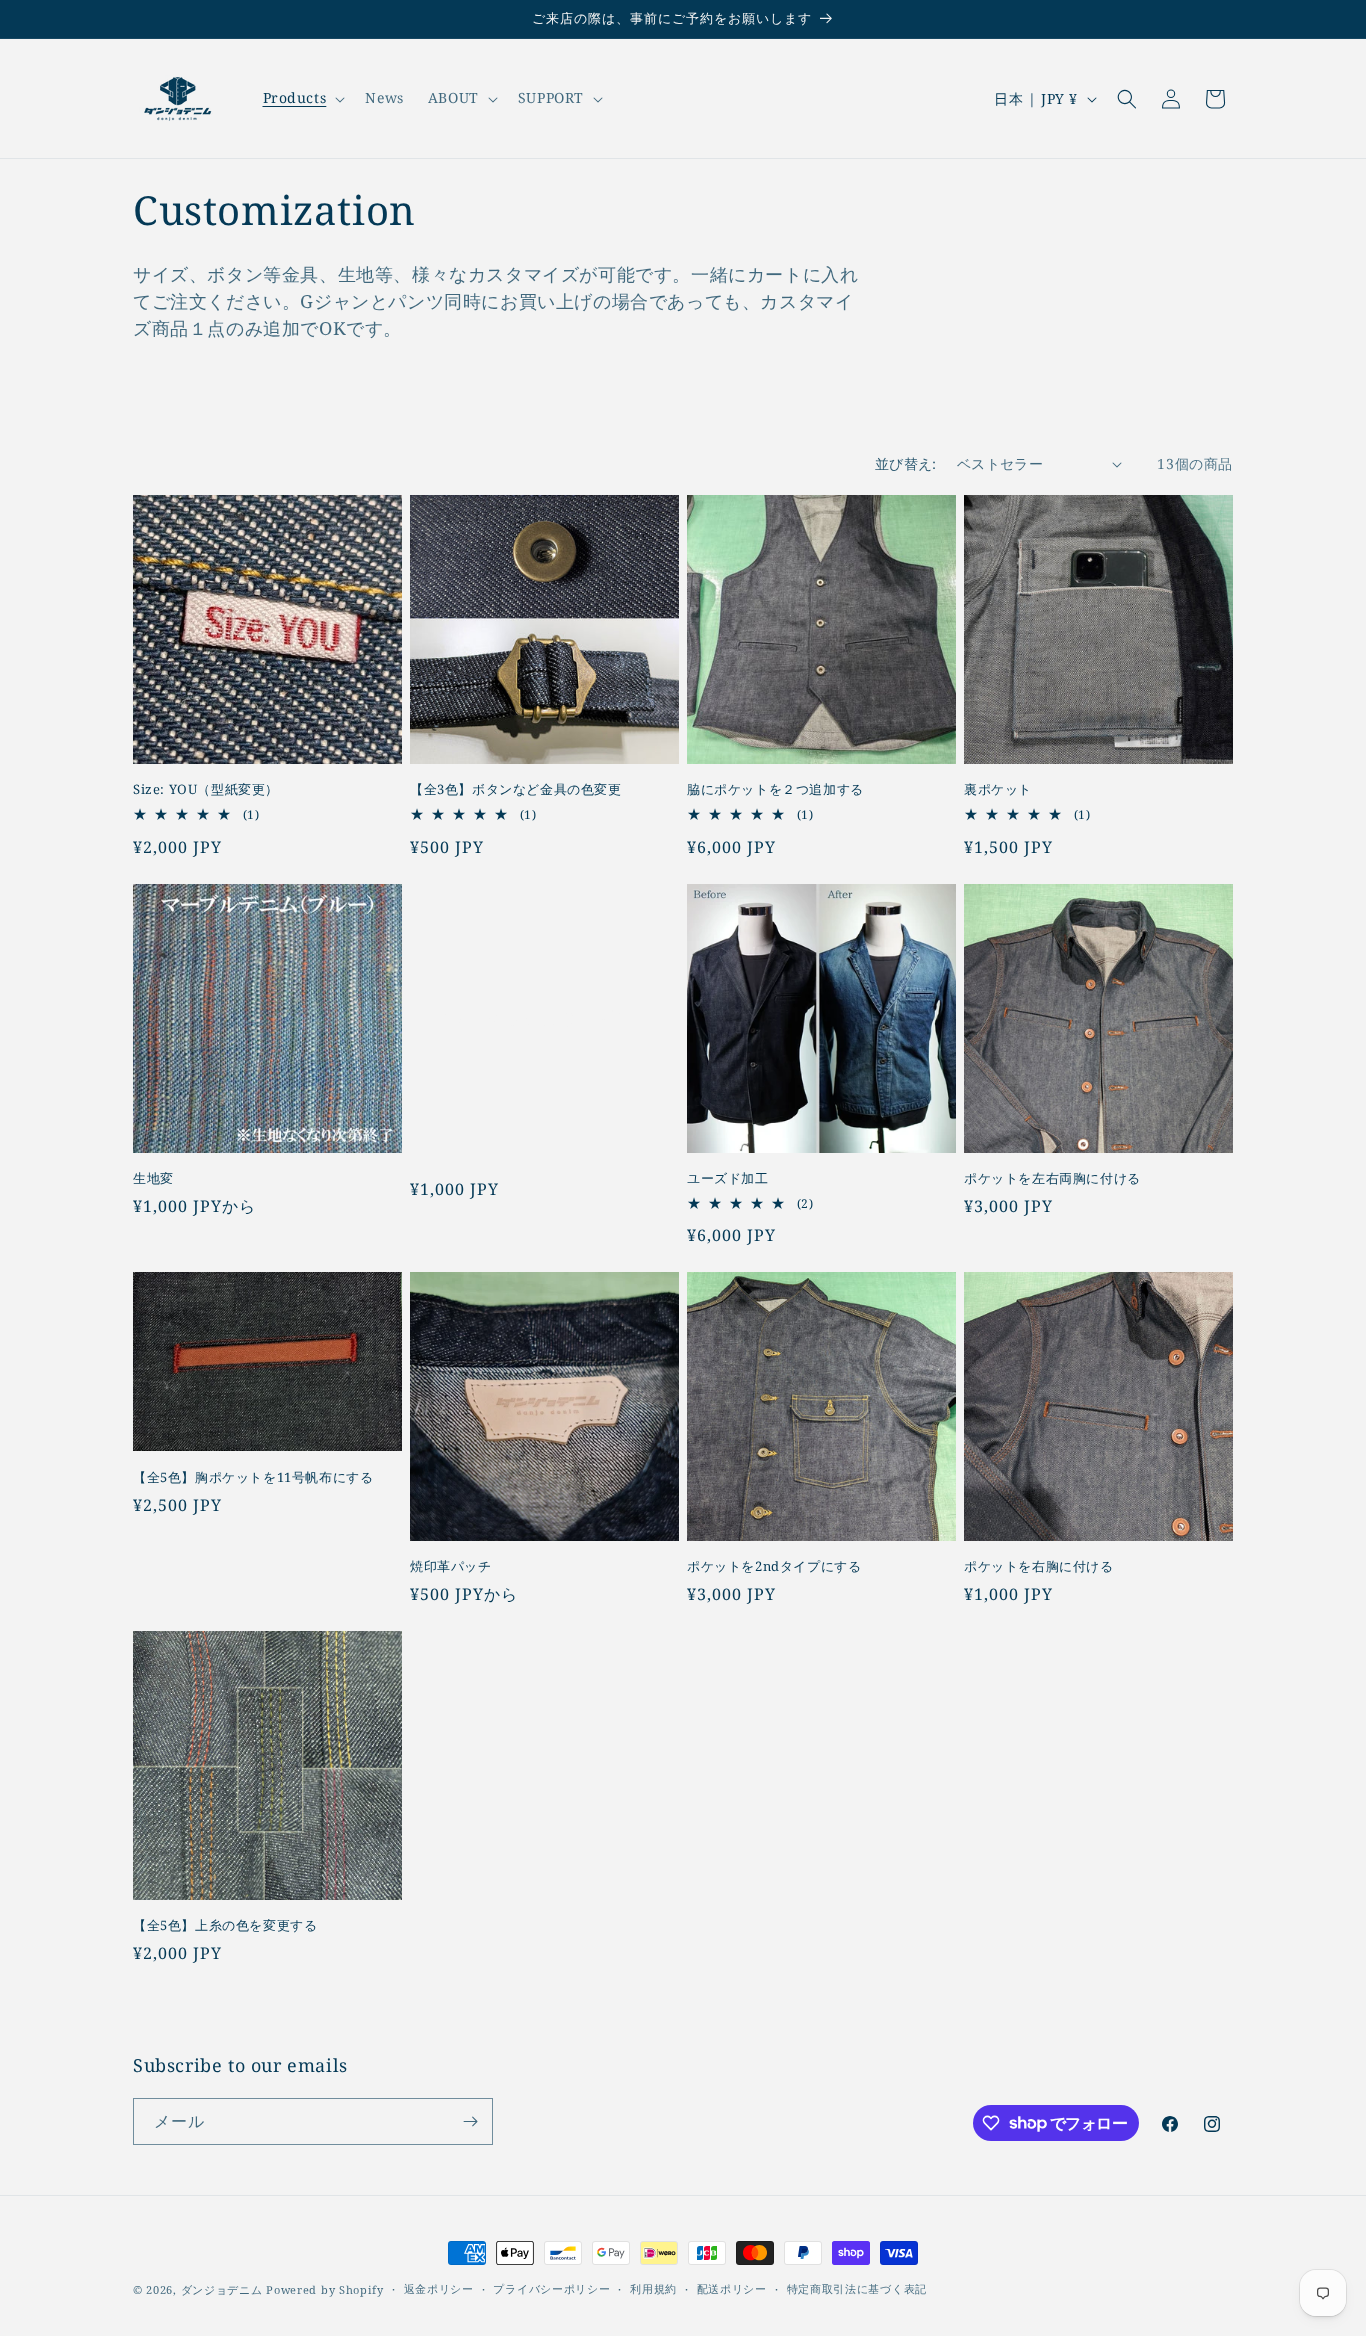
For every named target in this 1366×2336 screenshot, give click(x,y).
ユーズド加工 (728, 1178)
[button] (302, 98)
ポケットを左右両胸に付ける (1052, 1178)
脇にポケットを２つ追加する (775, 789)
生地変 (153, 1178)
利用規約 (653, 2288)
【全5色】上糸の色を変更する (225, 1925)
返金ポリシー (439, 2288)
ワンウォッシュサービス (532, 1017)
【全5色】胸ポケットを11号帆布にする (253, 1477)
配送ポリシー (732, 2288)
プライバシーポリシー (551, 2288)
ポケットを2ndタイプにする (774, 1566)
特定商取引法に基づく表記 (857, 2288)
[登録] (470, 2121)
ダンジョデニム (222, 2289)
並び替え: (906, 463)
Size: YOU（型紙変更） (206, 789)
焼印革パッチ (451, 1566)
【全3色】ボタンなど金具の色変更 (516, 789)
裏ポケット (998, 789)
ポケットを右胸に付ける (1039, 1566)
